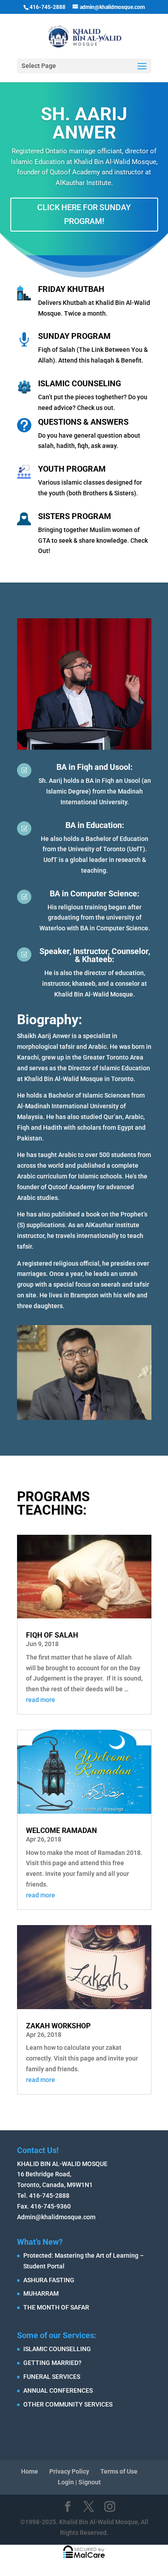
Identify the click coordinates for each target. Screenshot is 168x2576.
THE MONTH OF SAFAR (56, 2307)
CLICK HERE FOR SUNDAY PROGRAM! (84, 214)
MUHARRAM (41, 2293)
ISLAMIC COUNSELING (80, 383)
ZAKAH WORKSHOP (58, 2026)
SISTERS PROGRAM (75, 516)
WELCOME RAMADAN (61, 1831)
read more (41, 1700)
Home (30, 2471)
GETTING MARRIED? (52, 2363)
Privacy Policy (69, 2471)
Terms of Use (119, 2471)
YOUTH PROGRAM (72, 469)
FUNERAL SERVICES (52, 2377)
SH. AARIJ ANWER (84, 123)
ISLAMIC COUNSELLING (57, 2349)
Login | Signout (79, 2482)
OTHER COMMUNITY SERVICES (68, 2404)
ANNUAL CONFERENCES (58, 2390)
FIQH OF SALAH (52, 1635)
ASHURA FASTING (49, 2280)
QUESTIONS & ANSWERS (83, 422)
